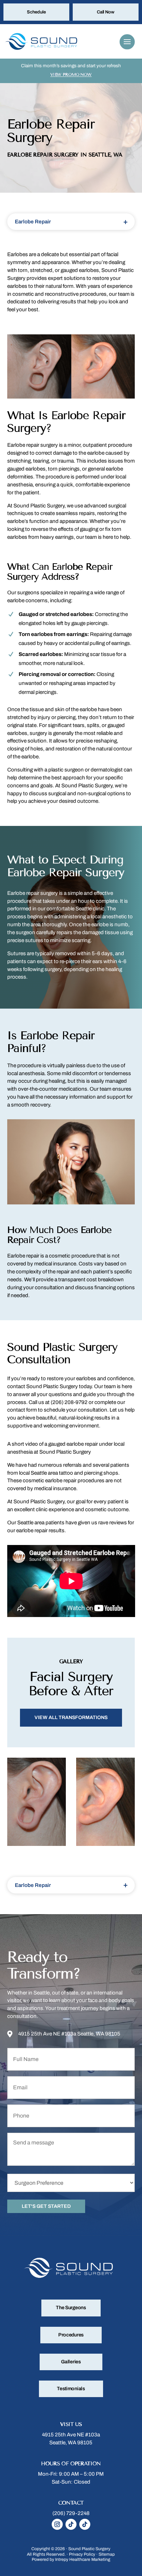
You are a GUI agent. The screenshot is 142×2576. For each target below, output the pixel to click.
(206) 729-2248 (71, 2513)
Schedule (36, 12)
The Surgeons (71, 2308)
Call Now (106, 12)
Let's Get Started (46, 2206)
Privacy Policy (82, 2554)
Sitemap (107, 2554)
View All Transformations (71, 1718)
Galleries (71, 2362)
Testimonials (71, 2389)
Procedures (71, 2335)
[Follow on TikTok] (71, 2524)
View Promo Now (71, 74)
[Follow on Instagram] (57, 2524)
